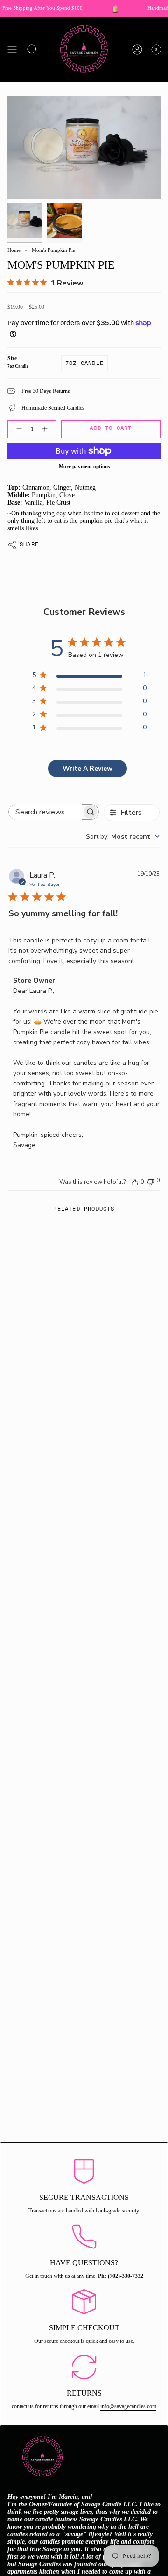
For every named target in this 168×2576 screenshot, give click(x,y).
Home (14, 250)
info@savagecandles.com (128, 2406)
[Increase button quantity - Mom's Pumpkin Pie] (47, 429)
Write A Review (87, 768)
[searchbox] (45, 812)
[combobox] (123, 837)
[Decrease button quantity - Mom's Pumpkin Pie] (17, 429)
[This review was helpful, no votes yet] (135, 1182)
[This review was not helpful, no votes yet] (151, 1181)
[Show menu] (12, 50)
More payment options (84, 467)
